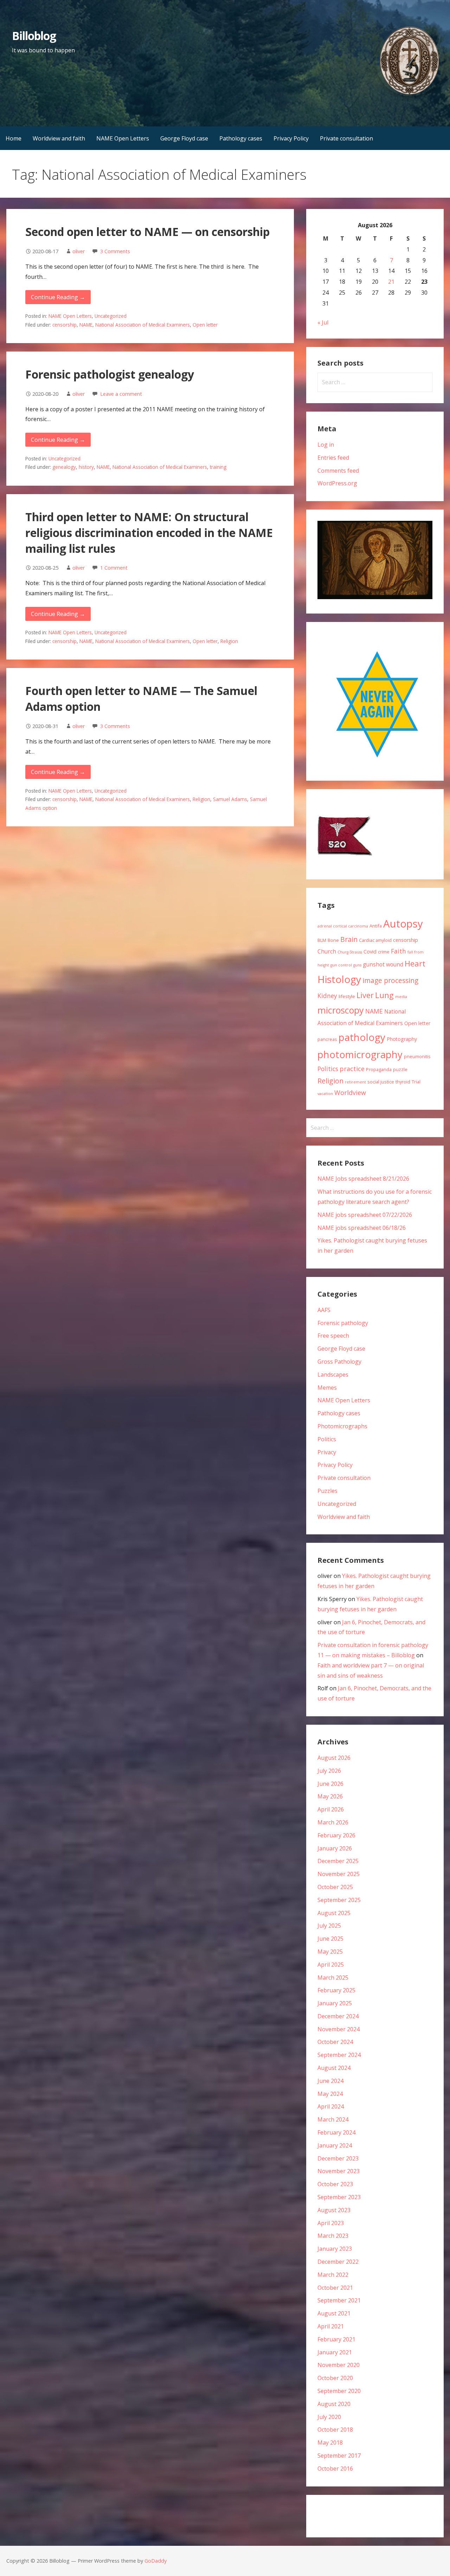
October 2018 (335, 2430)
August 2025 (334, 1913)
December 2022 (338, 2262)
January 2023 (335, 2249)
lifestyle (347, 996)
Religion (229, 641)
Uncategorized (111, 316)
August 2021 (334, 2313)
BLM (322, 940)
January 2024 (335, 2145)
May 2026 (330, 1796)
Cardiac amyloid (375, 940)
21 (391, 282)
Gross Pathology (339, 1362)
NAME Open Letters (123, 138)
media (401, 997)
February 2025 (336, 1990)
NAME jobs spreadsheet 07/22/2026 (365, 1215)
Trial (416, 1082)
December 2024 (338, 2016)
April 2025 (331, 1965)
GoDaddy (156, 2561)
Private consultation (346, 138)
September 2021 (339, 2300)
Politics (328, 1069)
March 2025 (333, 1978)
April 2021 (331, 2326)
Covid (370, 952)
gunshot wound (383, 964)
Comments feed (338, 471)
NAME (86, 325)
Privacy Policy (291, 138)
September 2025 (339, 1900)
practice (352, 1069)
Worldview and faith (59, 138)
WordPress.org (337, 483)
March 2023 (333, 2236)
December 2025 (338, 1861)
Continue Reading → (58, 297)
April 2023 (331, 2223)
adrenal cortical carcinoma (343, 926)
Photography (402, 1039)
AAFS (324, 1310)
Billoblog (34, 36)
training (218, 467)
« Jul (323, 322)
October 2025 (335, 1887)
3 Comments (115, 251)
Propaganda (379, 1069)
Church (327, 951)
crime (384, 952)
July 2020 (329, 2417)
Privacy (327, 1452)
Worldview (350, 1093)
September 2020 (339, 2391)
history (86, 467)
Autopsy (403, 924)
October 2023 (335, 2184)
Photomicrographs (342, 1426)
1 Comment (114, 568)
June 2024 (330, 2081)
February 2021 (336, 2339)
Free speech (333, 1336)
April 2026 (331, 1809)
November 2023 (339, 2171)
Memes (327, 1388)
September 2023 (339, 2197)
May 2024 (330, 2094)
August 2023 (334, 2210)
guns (357, 965)
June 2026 (330, 1784)
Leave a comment (121, 394)
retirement (355, 1082)
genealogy (64, 467)
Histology (339, 979)
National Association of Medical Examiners (143, 325)
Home (14, 138)
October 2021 (335, 2288)
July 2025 (329, 1926)
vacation (325, 1094)
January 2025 (335, 2003)
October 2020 (335, 2378)
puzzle (400, 1069)
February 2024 (336, 2132)
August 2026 (334, 1758)
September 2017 (339, 2456)
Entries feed (333, 458)
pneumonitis (417, 1056)
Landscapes (333, 1375)
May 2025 (330, 1952)
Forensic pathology (343, 1323)
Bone (333, 940)
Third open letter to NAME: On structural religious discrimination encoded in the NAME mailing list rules (149, 533)
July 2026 (329, 1771)
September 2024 (339, 2055)
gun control (341, 965)
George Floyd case (184, 138)
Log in (326, 445)
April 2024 (331, 2106)
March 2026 (333, 1822)
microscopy (341, 1010)
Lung (384, 995)
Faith (398, 951)
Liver (365, 995)
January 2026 (335, 1848)
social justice (381, 1082)
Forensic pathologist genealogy (110, 374)
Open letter (205, 325)
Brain (349, 939)
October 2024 (335, 2042)
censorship (65, 325)
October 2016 (335, 2469)
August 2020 (334, 2404)
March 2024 (333, 2119)
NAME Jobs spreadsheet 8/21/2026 (363, 1179)
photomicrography (360, 1054)
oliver (79, 251)
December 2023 (338, 2158)
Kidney (327, 996)
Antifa (376, 926)
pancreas (327, 1039)
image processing (390, 980)
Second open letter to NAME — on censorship (147, 232)
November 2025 (339, 1874)
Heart (415, 963)
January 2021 (335, 2352)
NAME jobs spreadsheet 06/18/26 (362, 1228)
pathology (362, 1037)
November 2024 (339, 2029)
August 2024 (334, 2068)
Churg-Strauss (350, 952)
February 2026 (336, 1835)
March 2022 (333, 2275)
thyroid (403, 1082)
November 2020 (339, 2365)
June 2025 (330, 1939)
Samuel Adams (230, 799)
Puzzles (327, 1491)
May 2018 (330, 2443)
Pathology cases (241, 138)
